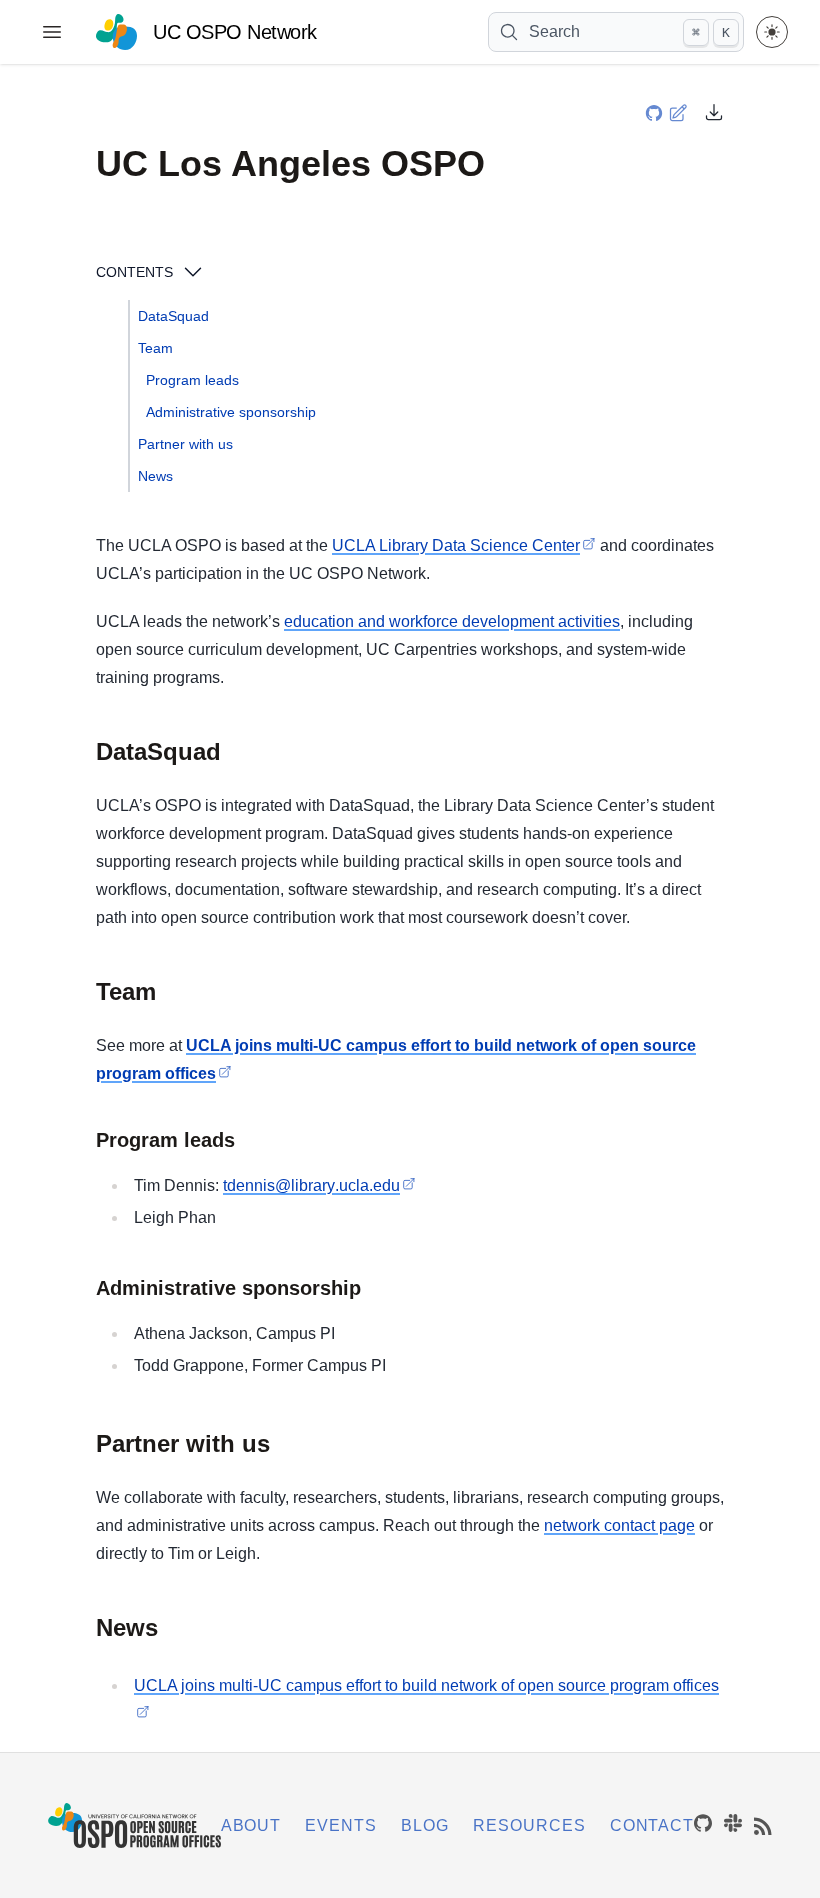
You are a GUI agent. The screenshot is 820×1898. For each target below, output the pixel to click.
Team (155, 348)
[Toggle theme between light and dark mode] (772, 32)
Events (341, 1825)
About (251, 1825)
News (155, 476)
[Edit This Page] (680, 111)
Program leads (192, 380)
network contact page (619, 1525)
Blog (425, 1825)
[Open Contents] (193, 272)
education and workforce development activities (452, 621)
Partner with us (185, 444)
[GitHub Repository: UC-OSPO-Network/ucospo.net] (656, 111)
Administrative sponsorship (231, 412)
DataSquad (173, 316)
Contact (652, 1825)
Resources (529, 1825)
